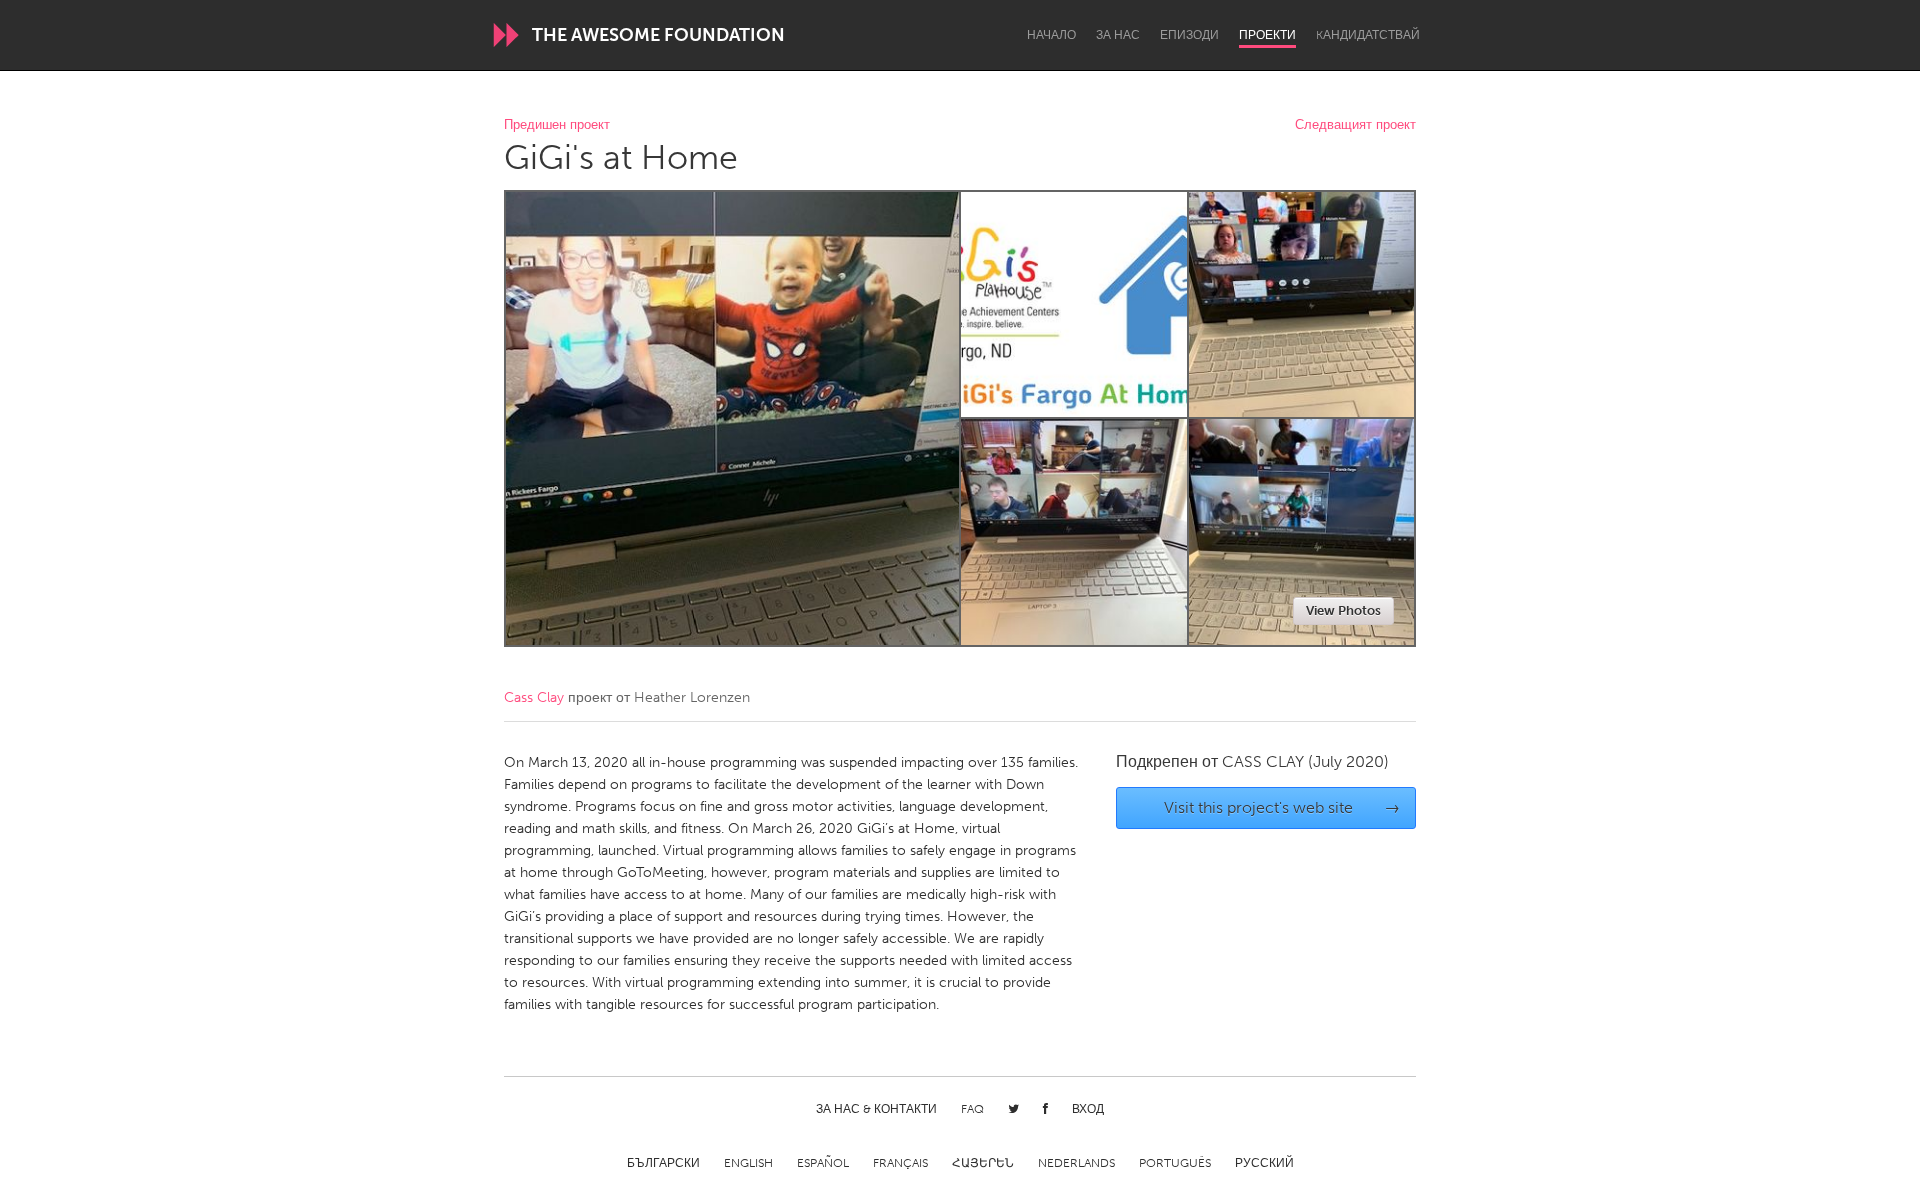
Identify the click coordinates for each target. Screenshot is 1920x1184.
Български (663, 1163)
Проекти (1267, 35)
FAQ (972, 1109)
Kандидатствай (1368, 35)
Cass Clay (534, 697)
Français (900, 1163)
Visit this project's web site (1282, 807)
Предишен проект (557, 125)
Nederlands (1076, 1163)
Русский (1264, 1163)
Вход (1088, 1109)
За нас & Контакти (876, 1109)
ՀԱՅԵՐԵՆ (983, 1163)
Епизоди (1189, 35)
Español (823, 1163)
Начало (1051, 35)
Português (1175, 1163)
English (748, 1163)
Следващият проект (1355, 125)
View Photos (1343, 610)
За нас (1118, 35)
